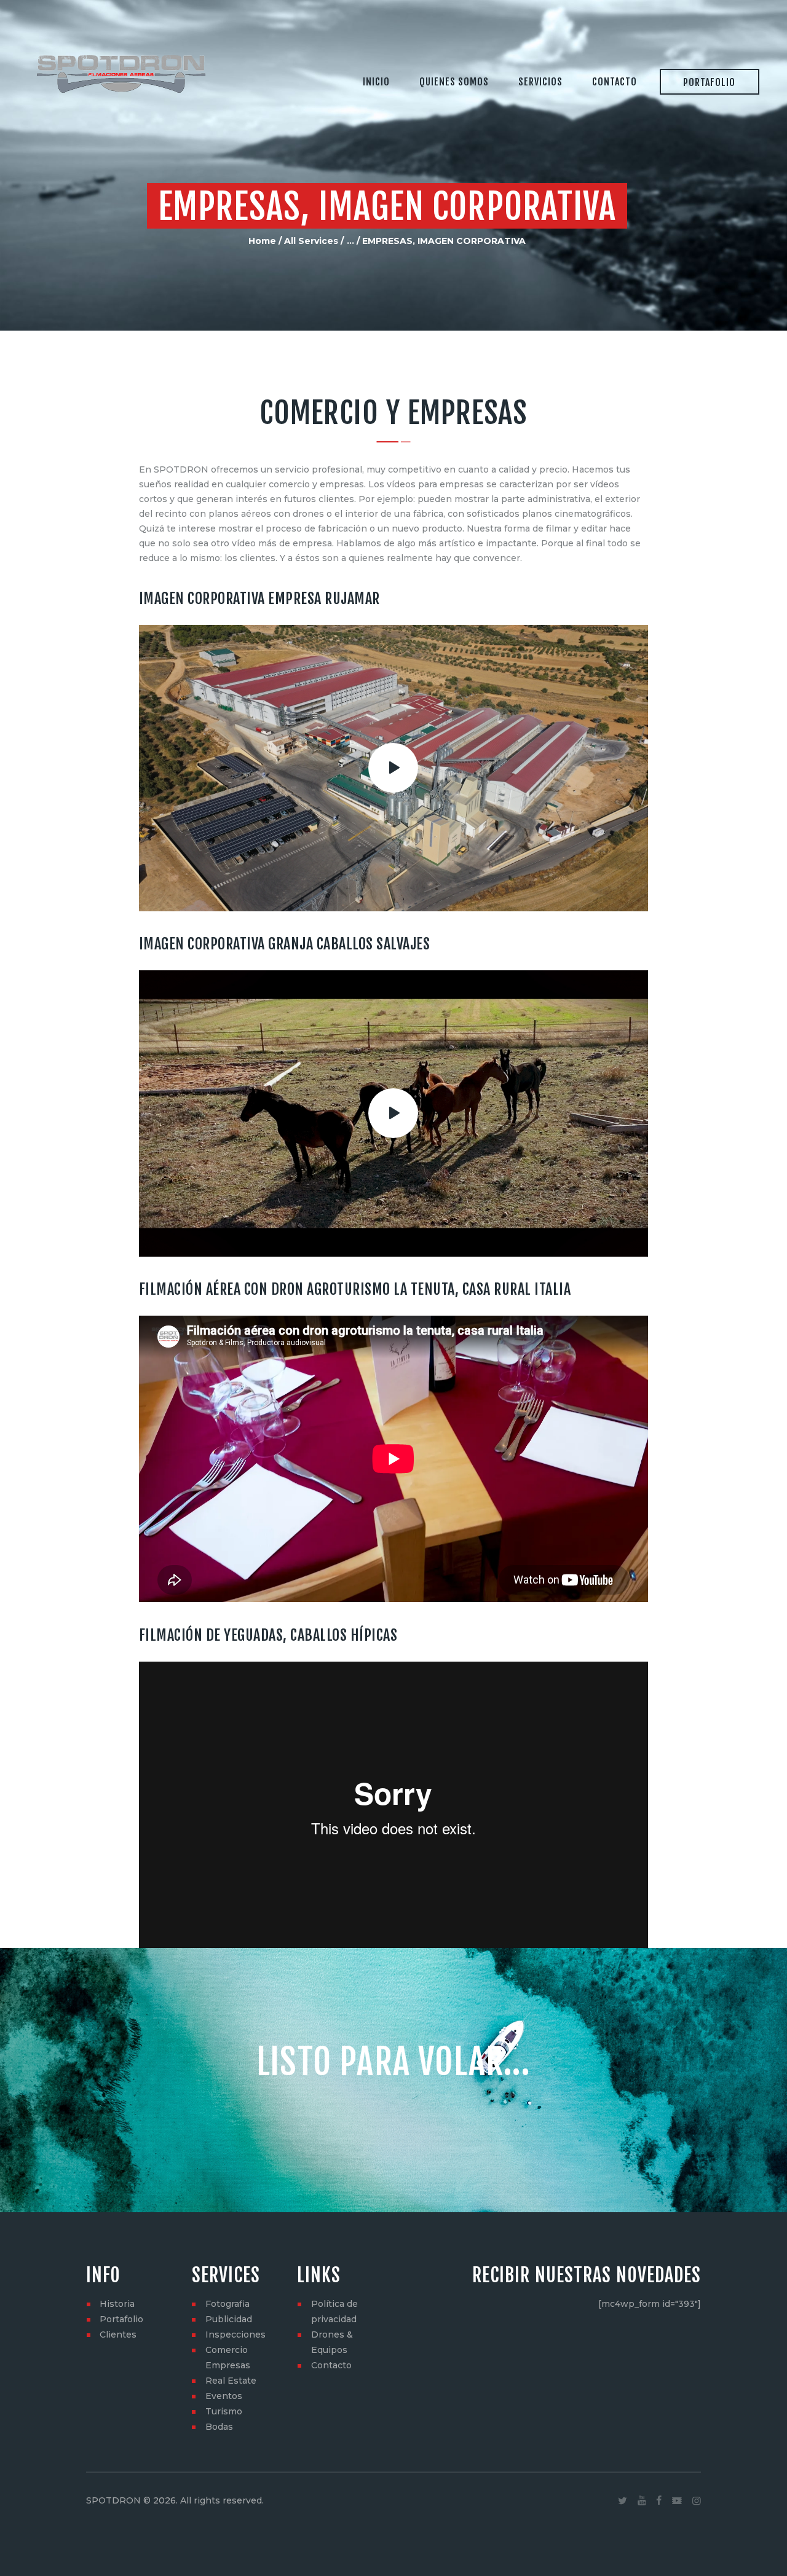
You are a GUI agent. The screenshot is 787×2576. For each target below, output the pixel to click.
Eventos (224, 2396)
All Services (311, 241)
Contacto (331, 2365)
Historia (117, 2304)
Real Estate (231, 2381)
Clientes (118, 2334)
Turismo (224, 2411)
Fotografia (227, 2304)
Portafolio (121, 2319)
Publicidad (229, 2319)
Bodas (219, 2427)
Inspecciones (235, 2334)
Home (262, 241)
